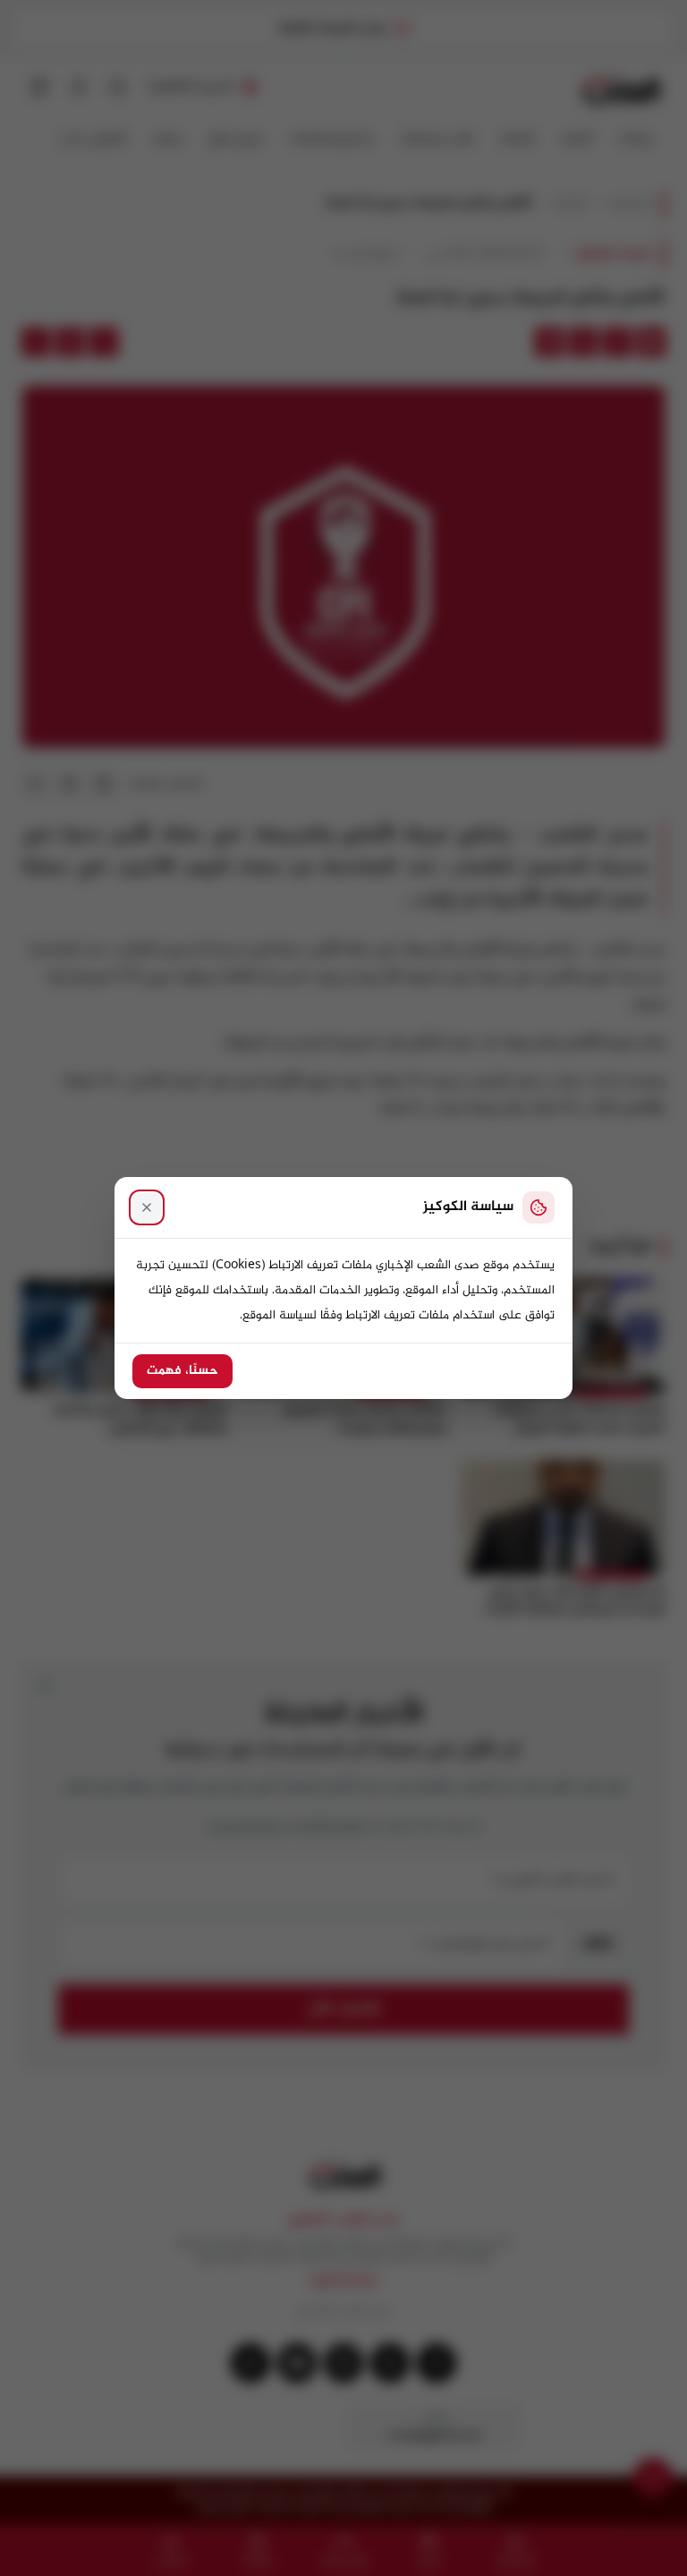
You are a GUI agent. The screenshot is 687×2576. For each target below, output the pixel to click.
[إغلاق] (147, 1207)
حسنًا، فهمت (182, 1371)
